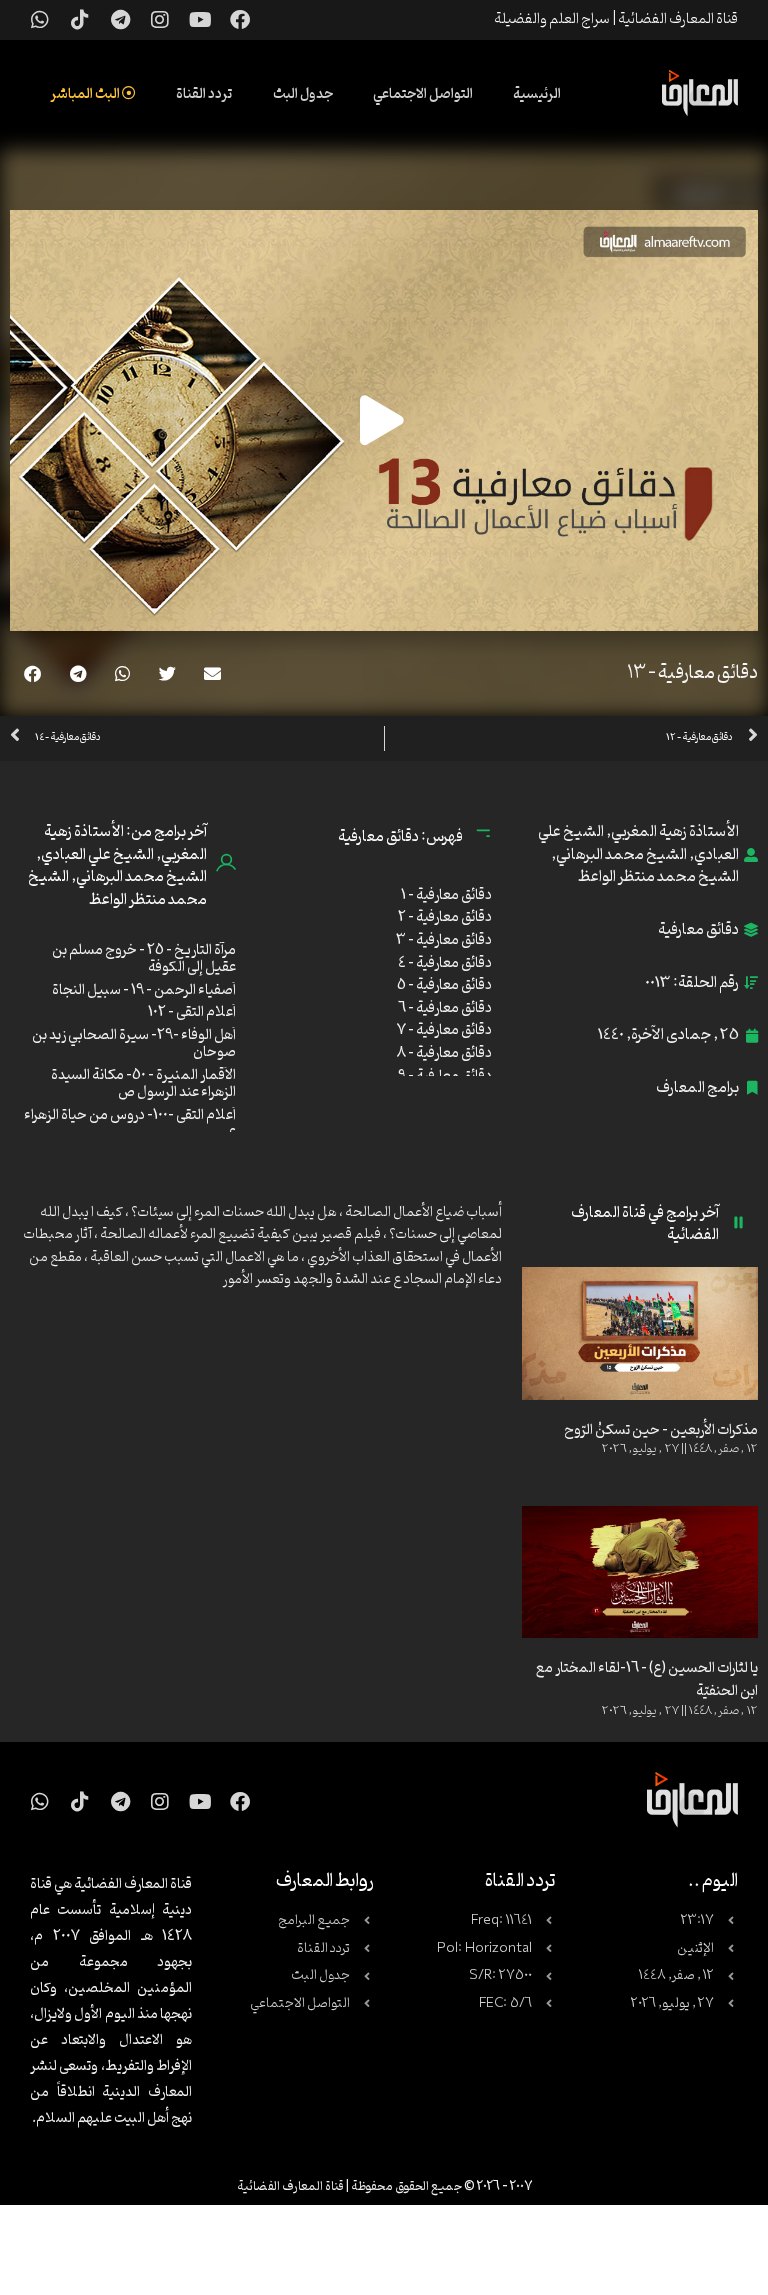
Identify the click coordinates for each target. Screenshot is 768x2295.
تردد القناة (204, 94)
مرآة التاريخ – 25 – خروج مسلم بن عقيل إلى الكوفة (144, 959)
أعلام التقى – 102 (192, 1012)
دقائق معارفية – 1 (446, 895)
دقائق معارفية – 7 (444, 1030)
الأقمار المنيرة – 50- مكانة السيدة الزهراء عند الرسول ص (143, 1084)
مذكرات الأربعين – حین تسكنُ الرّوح (661, 1430)
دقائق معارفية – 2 (445, 917)
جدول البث (303, 94)
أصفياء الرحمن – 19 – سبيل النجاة (144, 990)
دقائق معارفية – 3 (444, 940)
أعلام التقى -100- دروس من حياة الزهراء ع (130, 1124)
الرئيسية (537, 94)
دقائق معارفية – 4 (445, 963)
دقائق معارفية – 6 (445, 1008)
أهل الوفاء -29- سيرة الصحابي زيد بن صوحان (134, 1044)
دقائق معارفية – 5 (444, 985)
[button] (212, 673)
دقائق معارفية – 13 (692, 673)
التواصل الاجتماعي (423, 94)
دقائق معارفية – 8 (444, 1053)
